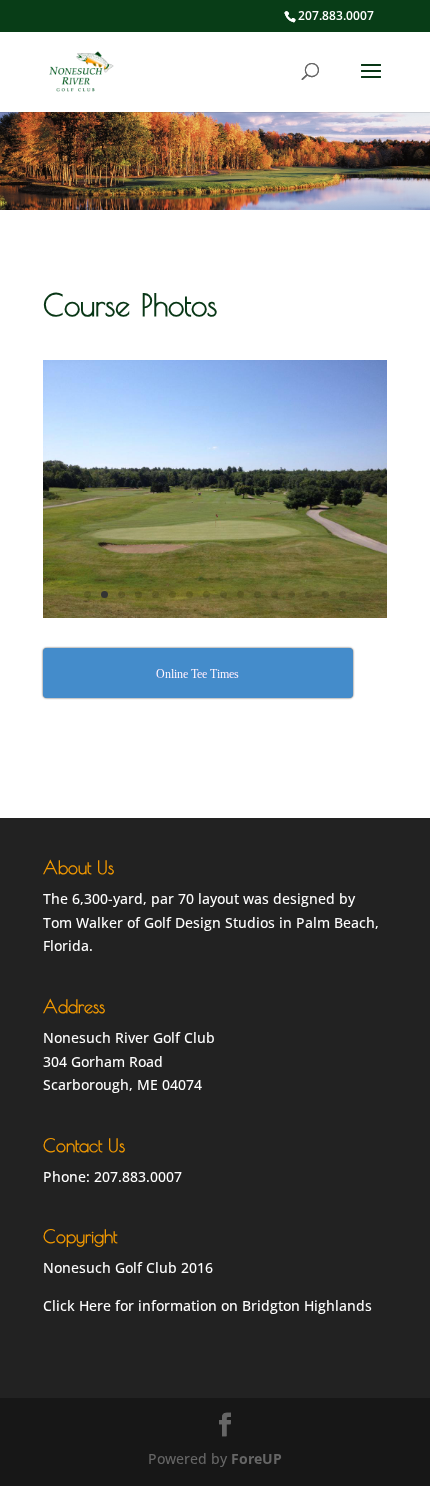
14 (308, 594)
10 (240, 594)
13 (291, 594)
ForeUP (256, 1458)
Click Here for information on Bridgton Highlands (207, 1305)
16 (342, 594)
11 (257, 594)
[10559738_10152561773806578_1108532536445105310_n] (215, 612)
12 (274, 594)
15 (325, 594)
